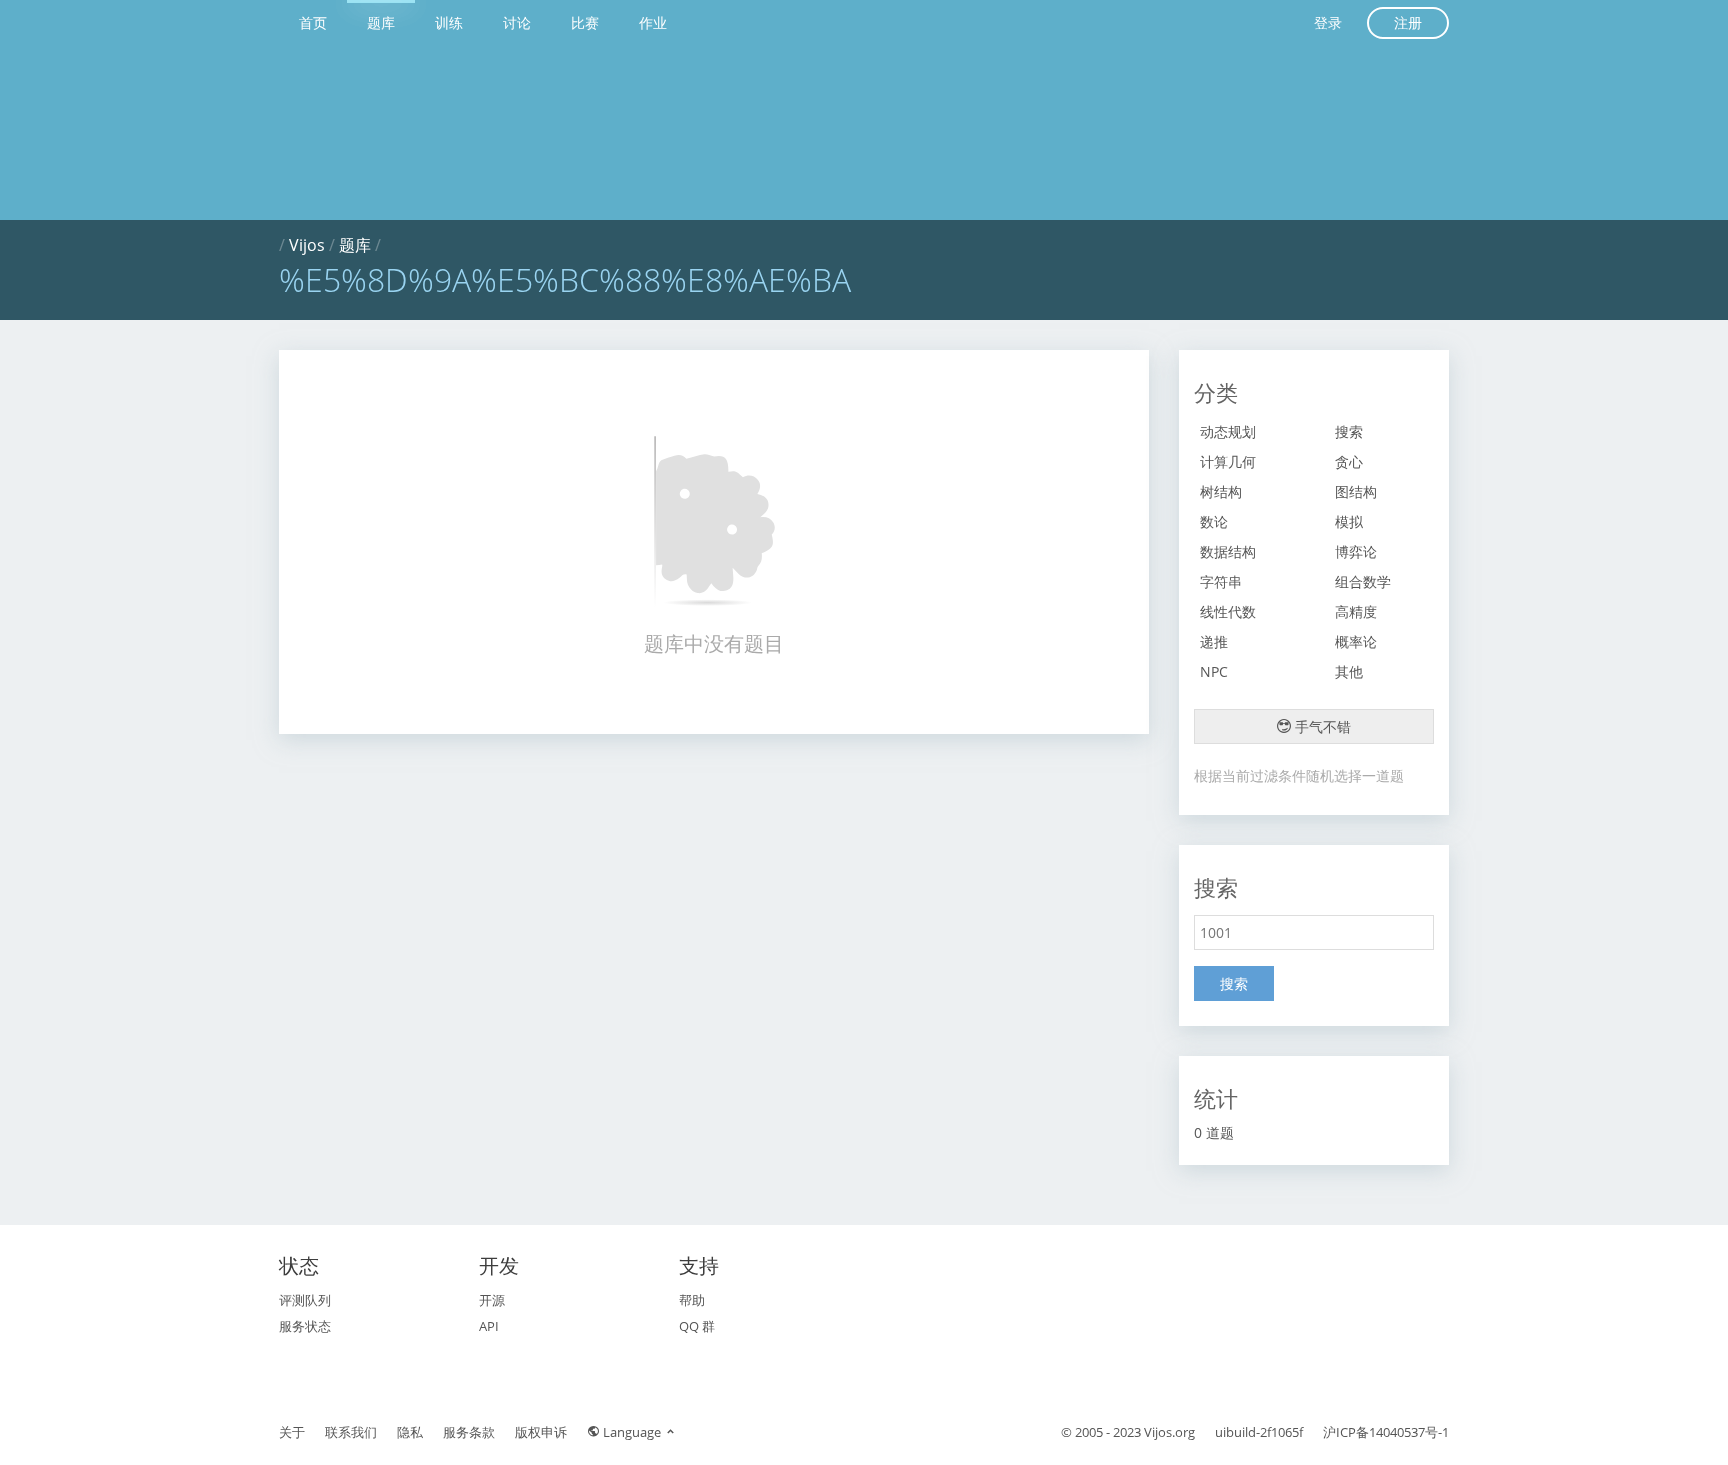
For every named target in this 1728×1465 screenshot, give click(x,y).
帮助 (692, 1300)
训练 (449, 22)
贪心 (1349, 461)
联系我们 (351, 1432)
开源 (492, 1300)
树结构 (1221, 491)
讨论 (517, 22)
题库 (381, 22)
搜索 (1349, 431)
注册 (1408, 22)
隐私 (410, 1432)
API (489, 1326)
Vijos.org (1169, 1432)
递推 (1214, 641)
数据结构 (1228, 551)
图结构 (1356, 491)
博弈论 (1356, 551)
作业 (653, 22)
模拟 (1349, 521)
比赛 (585, 22)
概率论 (1356, 641)
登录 (1328, 22)
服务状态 (305, 1326)
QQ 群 (697, 1326)
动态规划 (1228, 431)
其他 (1349, 671)
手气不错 (1321, 726)
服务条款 (469, 1432)
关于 (292, 1432)
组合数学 (1363, 581)
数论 (1214, 521)
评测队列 (305, 1300)
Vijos (307, 245)
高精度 (1356, 611)
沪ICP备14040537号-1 (1386, 1432)
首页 (313, 22)
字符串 (1221, 581)
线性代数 (1228, 611)
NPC (1214, 671)
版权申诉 (541, 1432)
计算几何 (1228, 461)
